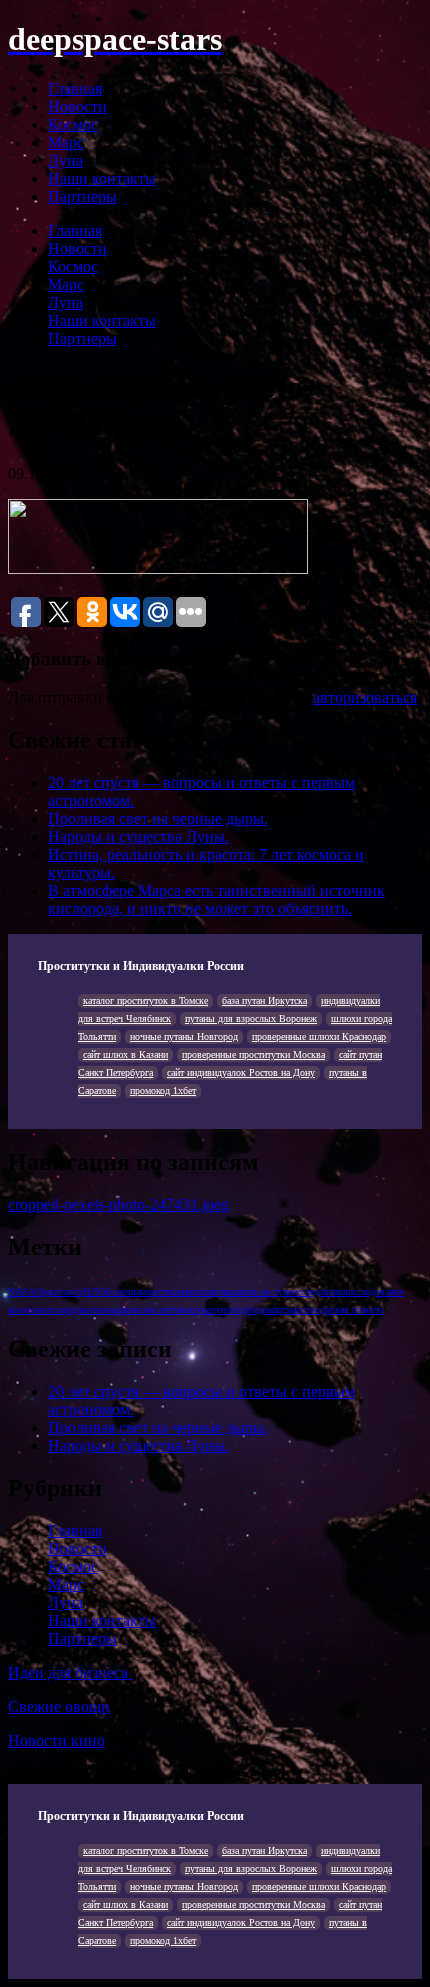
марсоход (305, 1309)
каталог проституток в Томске (145, 1000)
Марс (66, 142)
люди (256, 1309)
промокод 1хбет (163, 1090)
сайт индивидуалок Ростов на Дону (241, 1072)
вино (187, 1291)
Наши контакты (102, 178)
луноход (228, 1309)
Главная (75, 88)
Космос (73, 124)
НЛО (94, 1291)
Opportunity (59, 1291)
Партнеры (82, 196)
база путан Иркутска (264, 1000)
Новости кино (56, 1740)
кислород (59, 1309)
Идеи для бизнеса (70, 1672)
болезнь (121, 1291)
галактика (217, 1291)
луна (201, 1309)
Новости (77, 106)
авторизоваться (365, 697)
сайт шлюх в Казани (125, 1054)
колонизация (105, 1309)
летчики (175, 1309)
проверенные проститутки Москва (253, 1054)
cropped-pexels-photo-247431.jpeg (118, 1204)
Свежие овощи (59, 1706)
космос (145, 1309)
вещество (157, 1291)
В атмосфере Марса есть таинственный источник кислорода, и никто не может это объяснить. (216, 899)
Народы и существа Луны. (138, 836)
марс (276, 1309)
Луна (65, 160)
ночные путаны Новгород (184, 1036)
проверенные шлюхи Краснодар (319, 1036)
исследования (320, 1291)
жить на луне (264, 1291)
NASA (21, 1291)
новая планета (354, 1309)
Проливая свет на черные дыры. (158, 818)
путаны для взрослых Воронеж (251, 1018)
